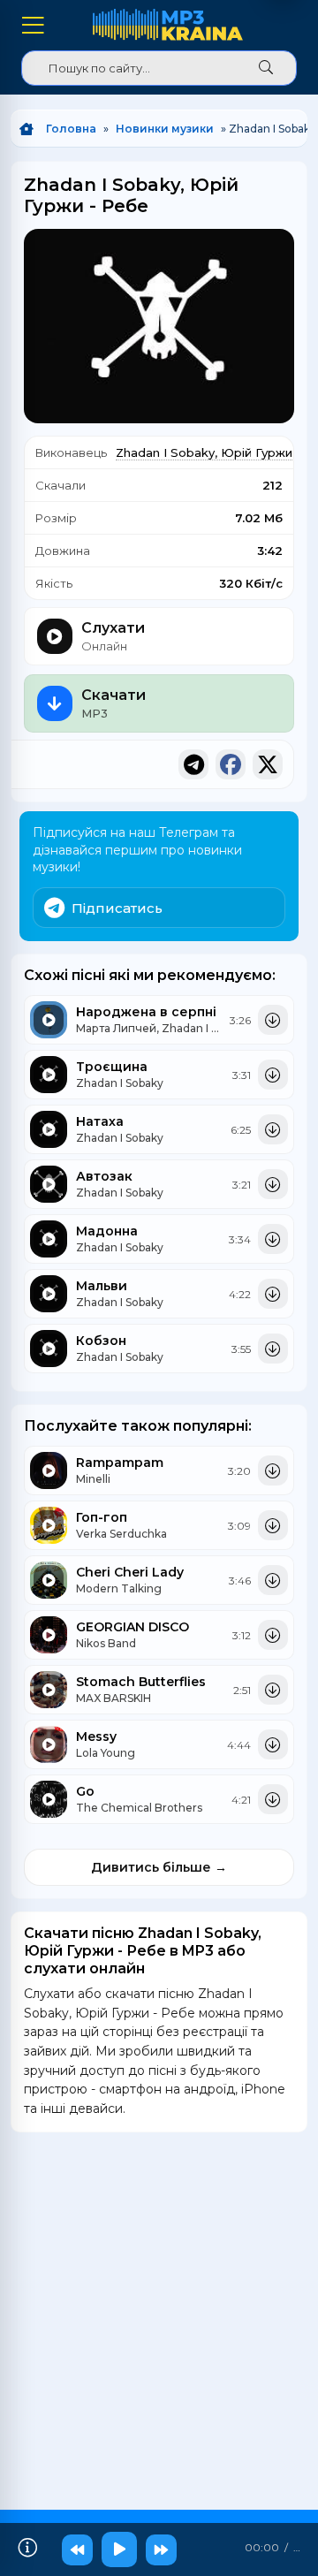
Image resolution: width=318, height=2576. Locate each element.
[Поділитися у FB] (231, 764)
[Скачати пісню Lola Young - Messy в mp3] (273, 1744)
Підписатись (117, 908)
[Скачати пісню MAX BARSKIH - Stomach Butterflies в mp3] (273, 1690)
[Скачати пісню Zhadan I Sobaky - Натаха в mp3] (273, 1129)
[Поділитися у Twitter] (268, 764)
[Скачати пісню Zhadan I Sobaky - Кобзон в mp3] (273, 1349)
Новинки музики (165, 129)
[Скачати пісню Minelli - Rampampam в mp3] (273, 1470)
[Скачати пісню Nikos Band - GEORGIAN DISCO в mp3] (273, 1635)
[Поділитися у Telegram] (193, 764)
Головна (71, 129)
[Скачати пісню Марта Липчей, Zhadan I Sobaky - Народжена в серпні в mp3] (273, 1020)
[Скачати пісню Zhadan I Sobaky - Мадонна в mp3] (273, 1239)
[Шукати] (266, 68)
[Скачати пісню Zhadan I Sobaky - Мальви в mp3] (273, 1294)
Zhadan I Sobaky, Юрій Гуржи (204, 452)
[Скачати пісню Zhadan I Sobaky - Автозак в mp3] (273, 1184)
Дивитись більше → (159, 1867)
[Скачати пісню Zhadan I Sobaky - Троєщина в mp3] (273, 1075)
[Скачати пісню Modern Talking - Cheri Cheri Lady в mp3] (273, 1580)
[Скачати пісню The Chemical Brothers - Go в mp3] (273, 1799)
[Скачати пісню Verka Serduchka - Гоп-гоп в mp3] (273, 1525)
